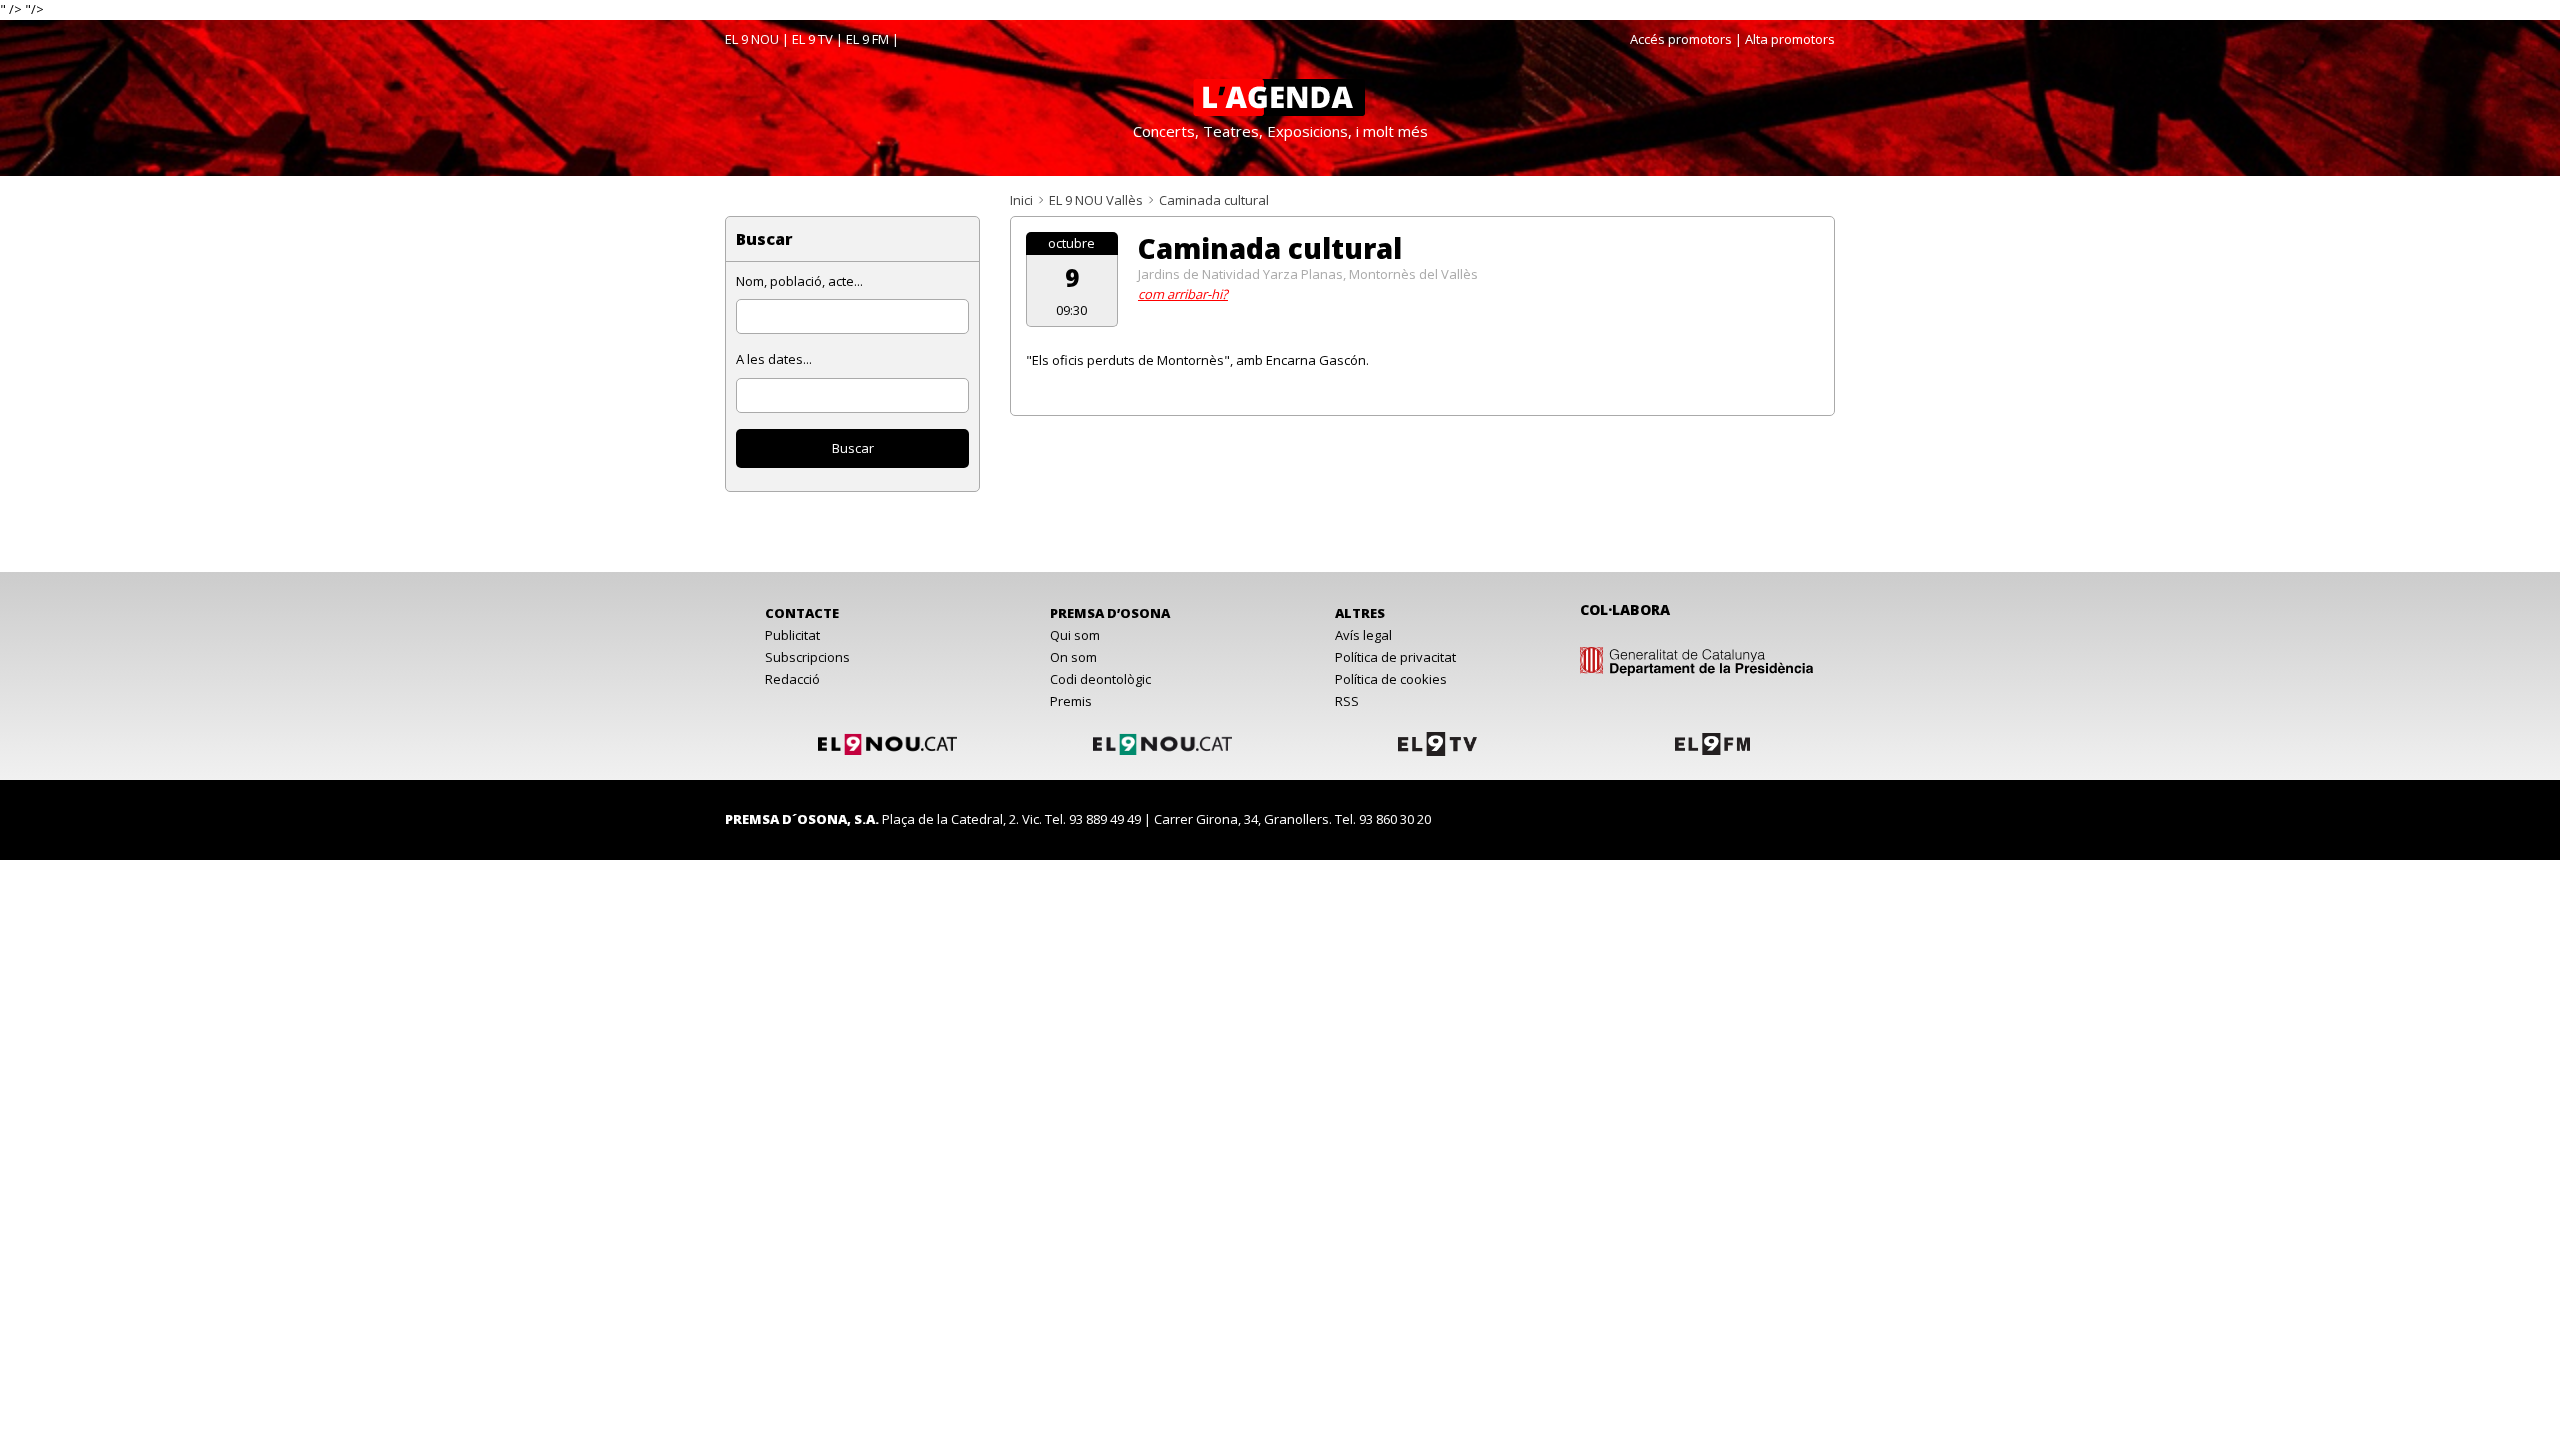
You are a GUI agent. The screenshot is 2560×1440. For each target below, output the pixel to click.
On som (1073, 657)
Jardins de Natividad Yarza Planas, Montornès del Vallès (1308, 274)
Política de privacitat (1395, 657)
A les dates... (774, 359)
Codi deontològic (1100, 679)
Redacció (792, 679)
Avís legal (1363, 635)
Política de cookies (1391, 679)
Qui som (1075, 635)
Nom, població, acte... (799, 281)
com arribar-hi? (1183, 294)
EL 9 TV (812, 39)
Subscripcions (807, 657)
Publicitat (792, 635)
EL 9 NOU (752, 39)
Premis (1071, 701)
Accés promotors (1681, 39)
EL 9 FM (867, 39)
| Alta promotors (1785, 39)
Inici (1021, 200)
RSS (1347, 701)
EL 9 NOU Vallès (1096, 200)
